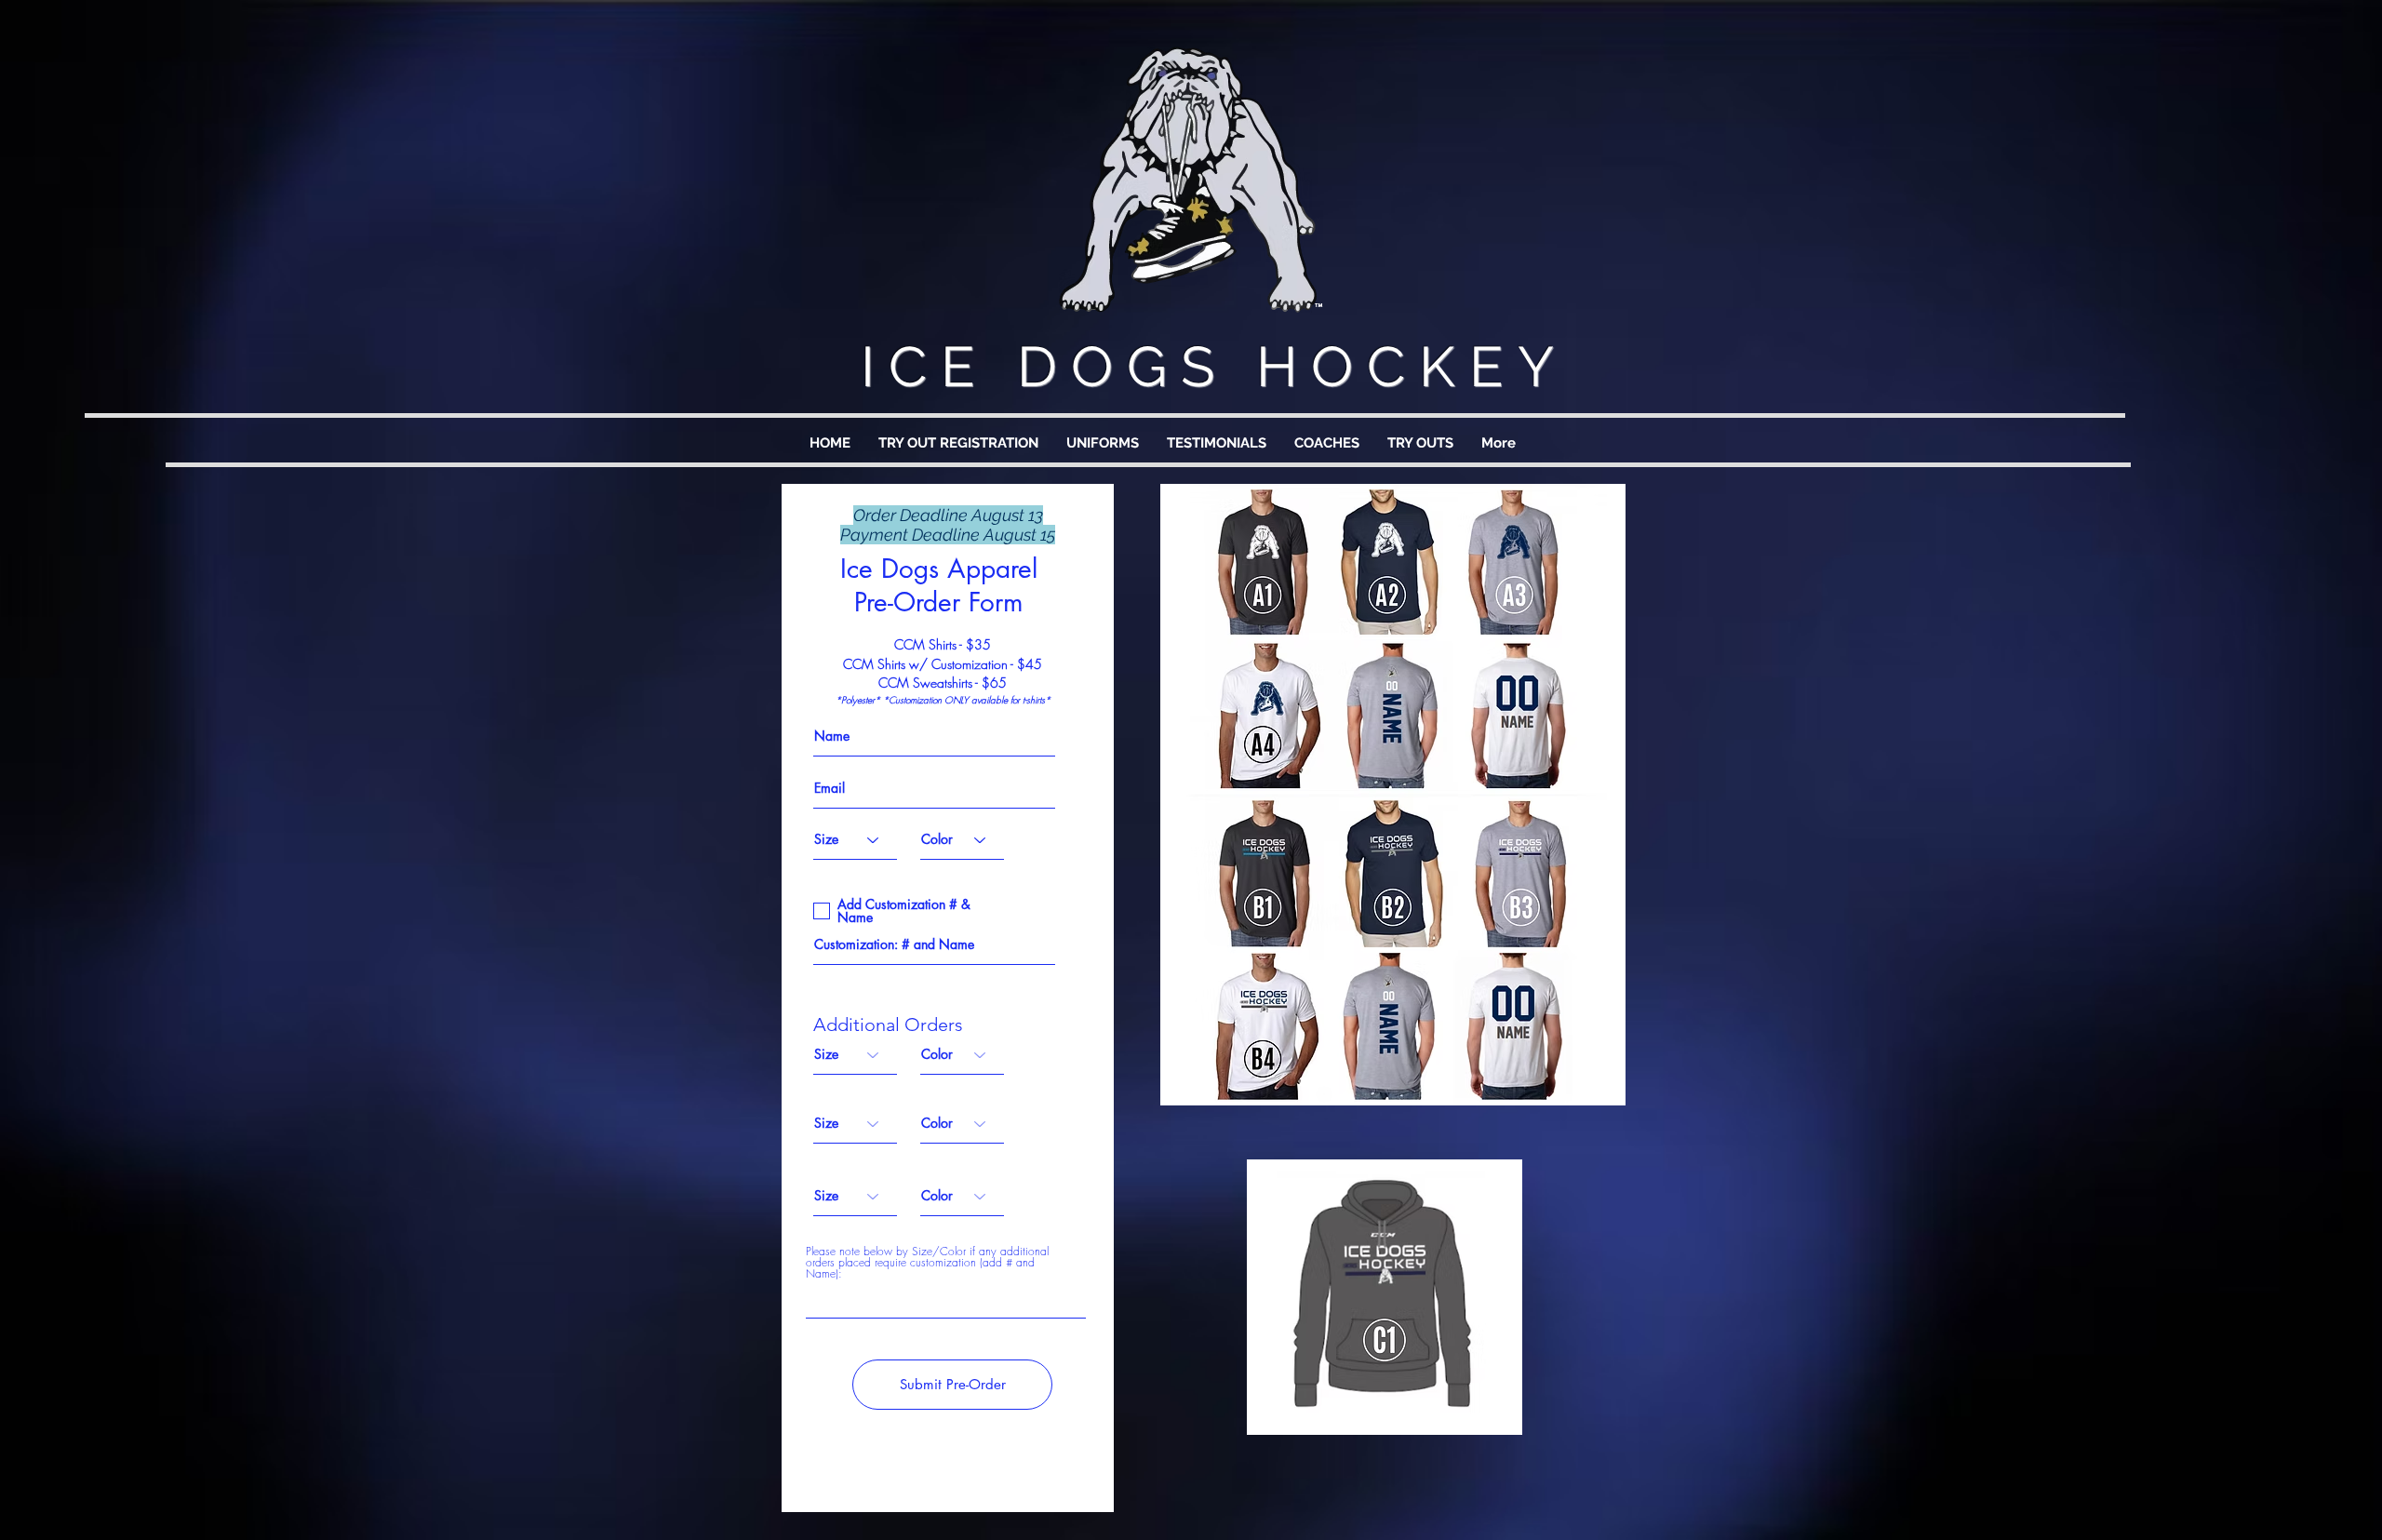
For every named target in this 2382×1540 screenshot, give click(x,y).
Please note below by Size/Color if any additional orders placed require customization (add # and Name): (927, 1263)
